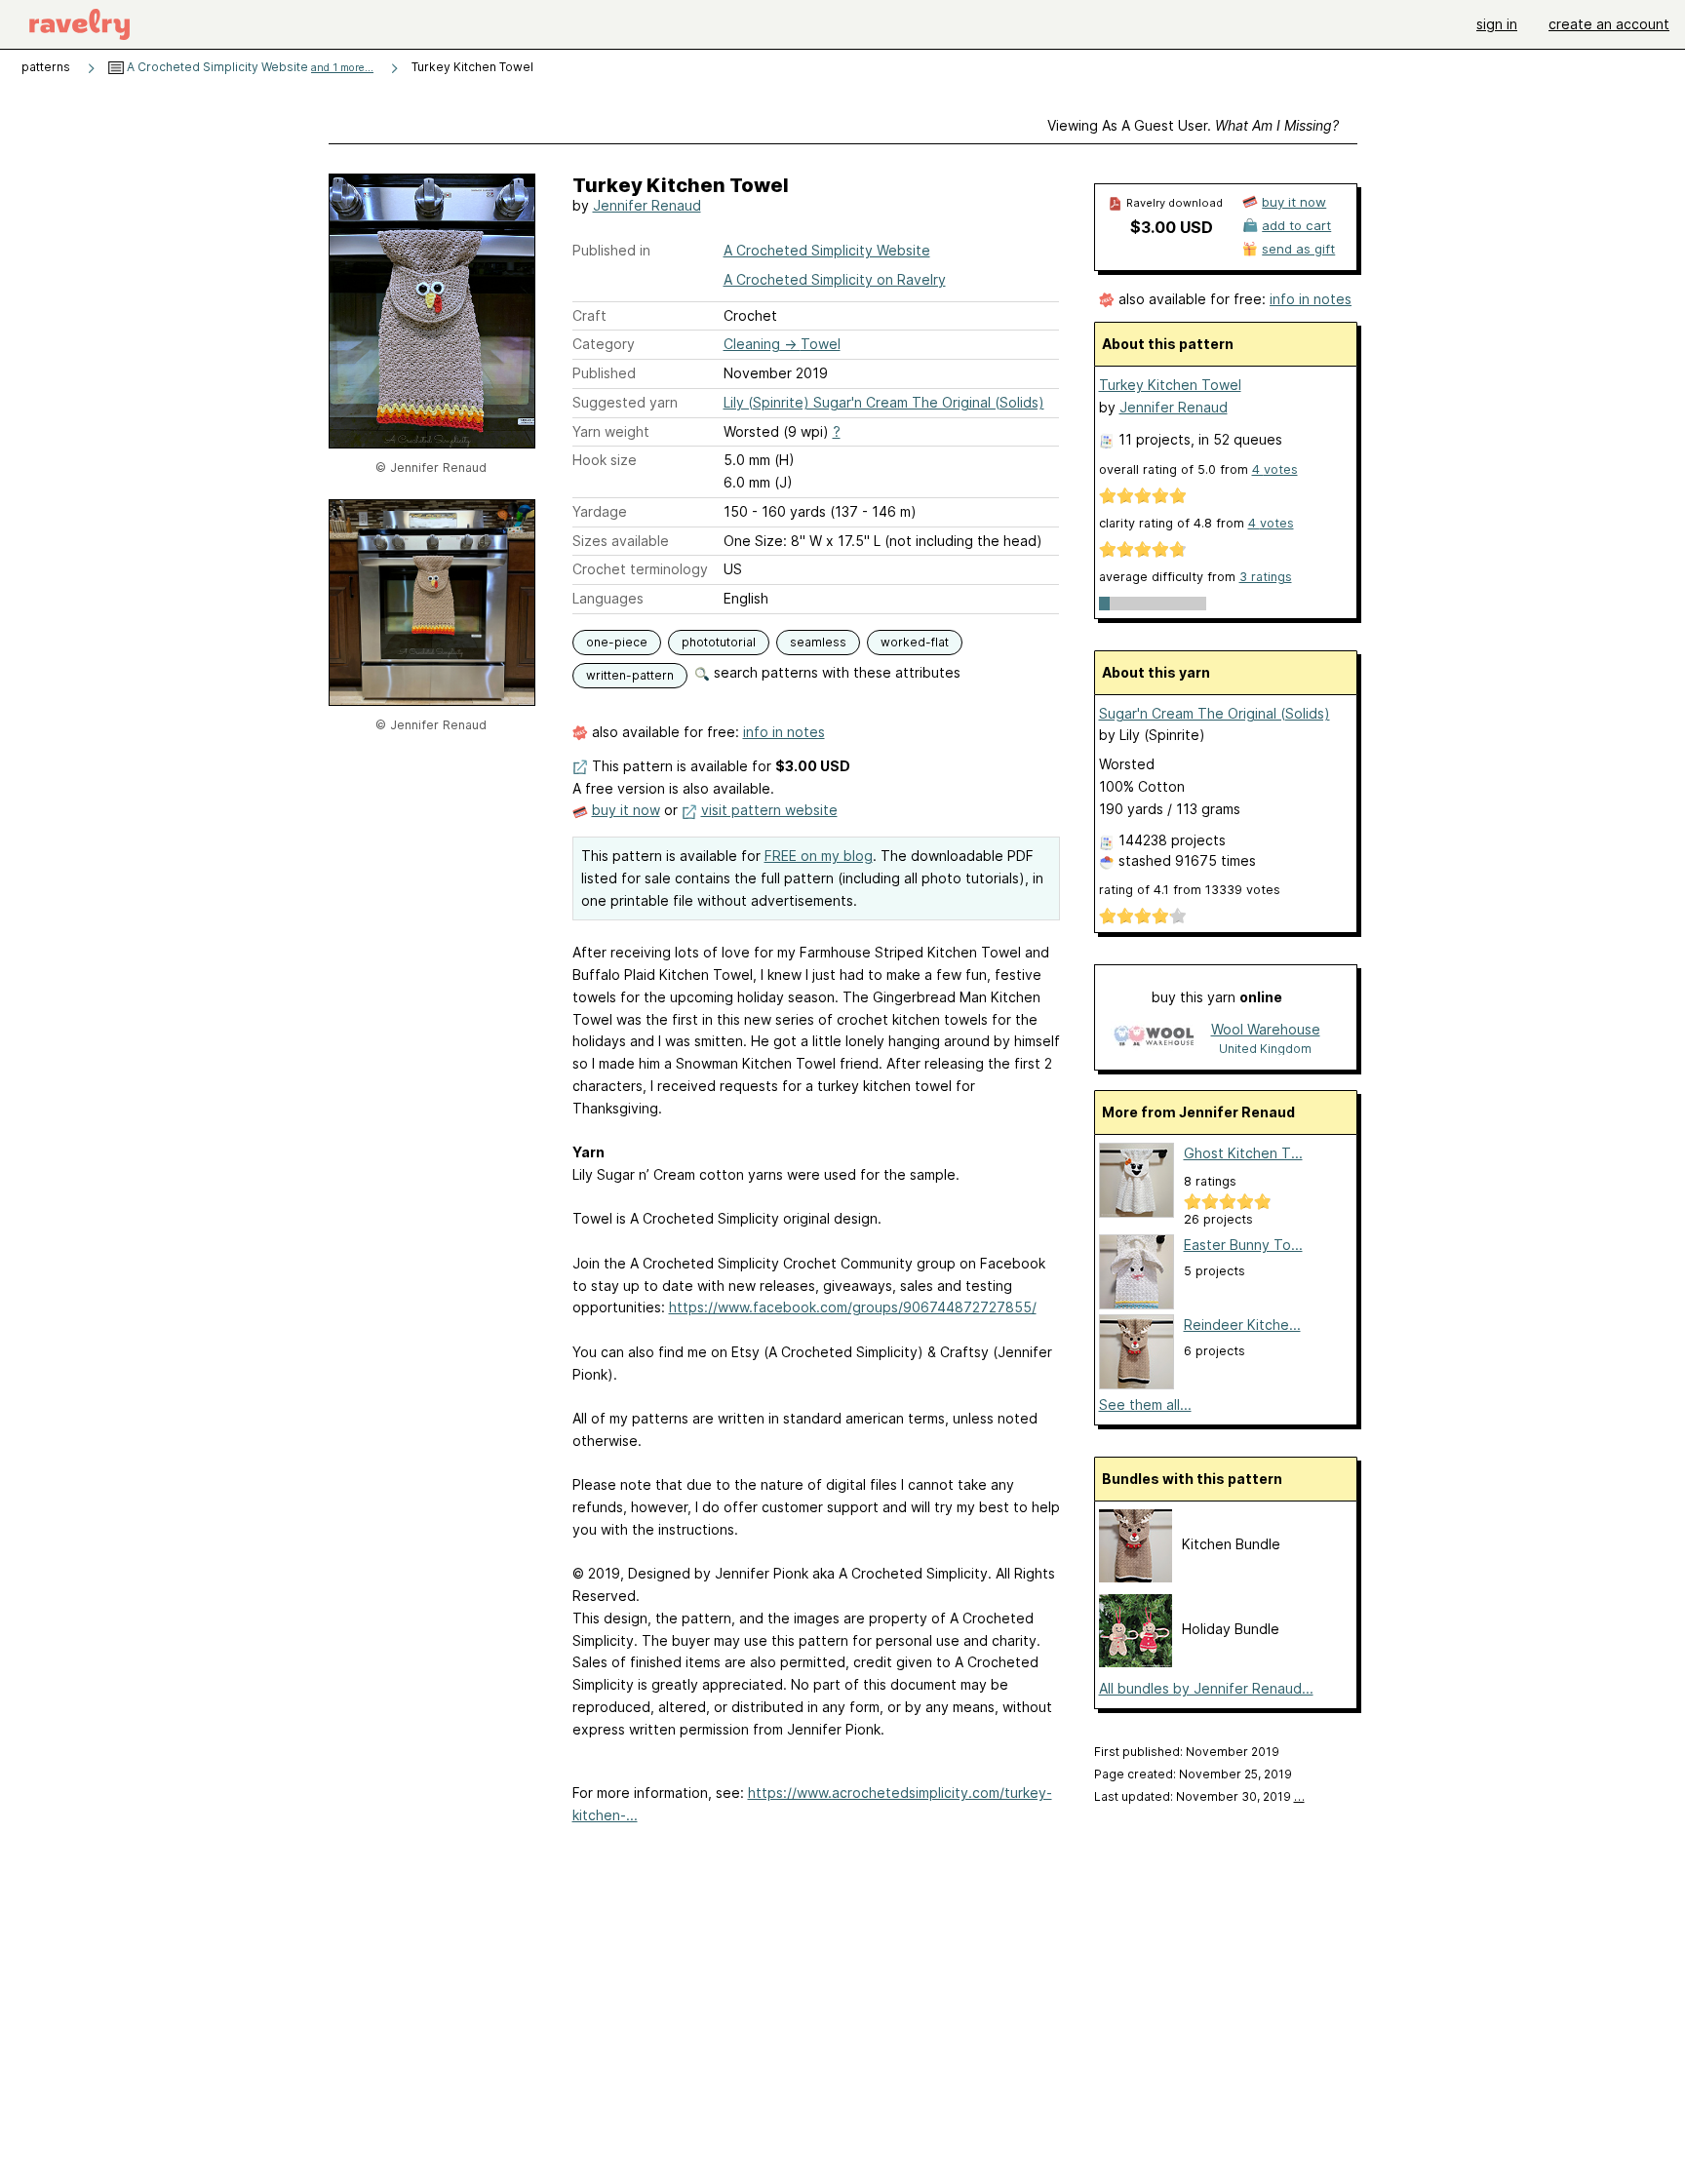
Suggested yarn (625, 402)
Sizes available (621, 541)
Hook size (605, 460)
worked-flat (915, 642)
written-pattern (630, 675)
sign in (1497, 24)
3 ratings (1266, 577)
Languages (608, 598)
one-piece (617, 642)
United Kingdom (1265, 1049)
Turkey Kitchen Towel (1170, 385)
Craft (589, 315)
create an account (1609, 24)
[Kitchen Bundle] (1136, 1577)
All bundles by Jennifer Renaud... (1206, 1688)
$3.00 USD (1172, 227)
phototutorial (719, 642)
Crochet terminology (640, 569)
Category (604, 344)
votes (1275, 469)
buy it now (626, 810)
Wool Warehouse (1266, 1029)
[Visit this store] (1154, 1038)
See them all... (1145, 1404)
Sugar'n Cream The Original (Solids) (1215, 713)
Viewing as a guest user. (1193, 125)
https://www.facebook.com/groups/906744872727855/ (853, 1307)
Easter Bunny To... (1243, 1245)
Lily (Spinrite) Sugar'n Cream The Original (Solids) (884, 402)
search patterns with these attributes (835, 672)
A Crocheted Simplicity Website (249, 67)
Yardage (600, 511)
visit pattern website (769, 810)
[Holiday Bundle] (1136, 1662)
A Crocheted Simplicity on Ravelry (835, 279)
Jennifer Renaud (647, 205)
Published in (611, 250)
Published (604, 373)
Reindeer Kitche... (1242, 1325)
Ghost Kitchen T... (1243, 1153)
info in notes (784, 732)
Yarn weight (611, 431)
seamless (818, 642)
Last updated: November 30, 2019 (1199, 1796)
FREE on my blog (819, 856)
